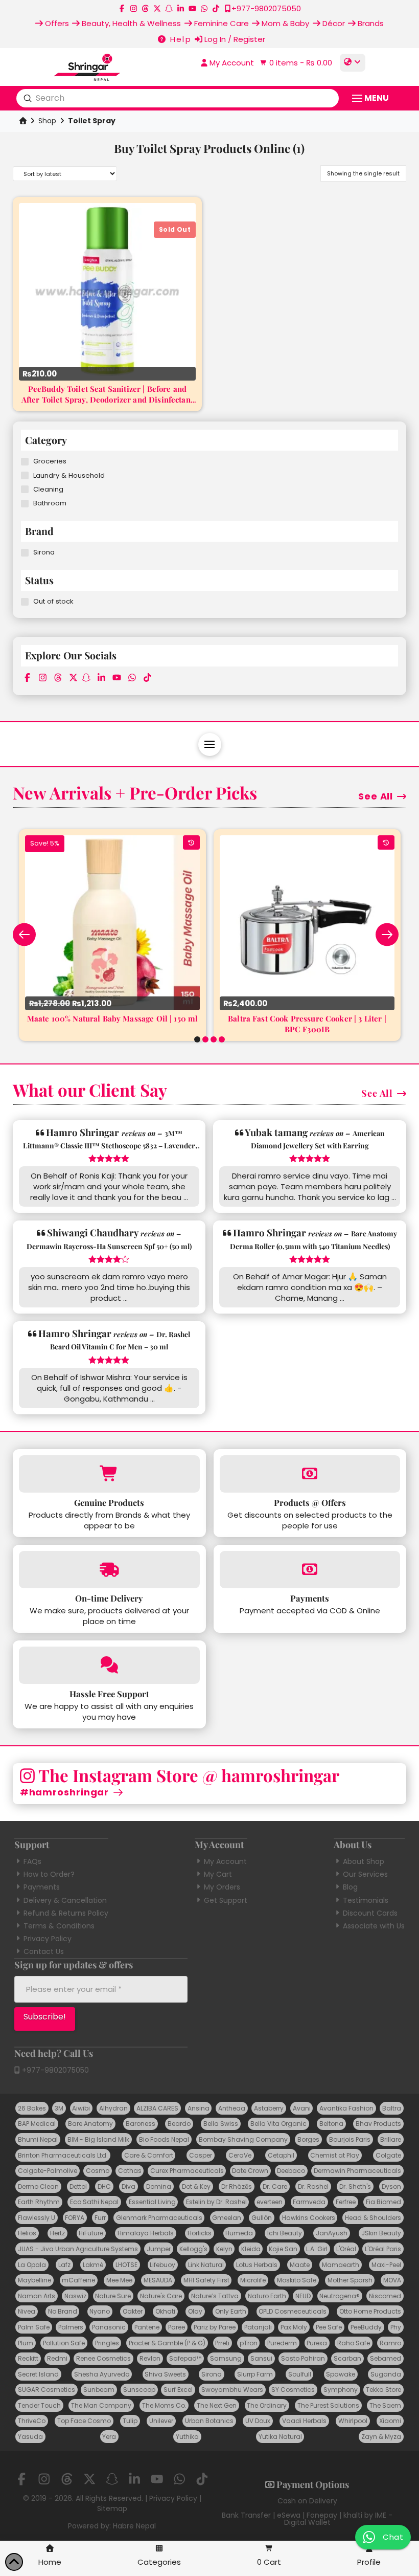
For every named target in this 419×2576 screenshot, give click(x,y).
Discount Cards (370, 1913)
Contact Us (44, 1951)
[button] (295, 63)
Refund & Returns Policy (66, 1913)
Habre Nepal (134, 2526)
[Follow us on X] (157, 8)
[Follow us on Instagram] (134, 8)
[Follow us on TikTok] (216, 8)
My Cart (218, 1874)
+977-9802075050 (54, 2070)
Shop (47, 121)
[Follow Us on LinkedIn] (181, 8)
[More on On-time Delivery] (109, 1570)
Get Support (226, 1900)
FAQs (32, 1861)
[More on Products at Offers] (310, 1474)
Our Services (365, 1874)
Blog (350, 1887)
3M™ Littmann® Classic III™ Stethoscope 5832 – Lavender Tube (109, 1146)
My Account (225, 1861)
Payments (42, 1887)
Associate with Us (374, 1926)
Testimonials (366, 1900)
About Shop (364, 1861)
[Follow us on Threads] (145, 8)
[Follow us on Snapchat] (169, 8)
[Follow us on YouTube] (192, 8)
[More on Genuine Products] (109, 1474)
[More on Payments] (310, 1570)
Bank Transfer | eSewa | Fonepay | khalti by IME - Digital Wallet (307, 2519)
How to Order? (49, 1874)
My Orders (222, 1887)
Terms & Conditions (59, 1926)
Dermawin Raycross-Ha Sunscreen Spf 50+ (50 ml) (109, 1246)
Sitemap (112, 2508)
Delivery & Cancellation (65, 1900)
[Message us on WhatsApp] (204, 8)
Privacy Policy (48, 1939)
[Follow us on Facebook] (122, 8)
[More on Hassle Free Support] (109, 1665)
